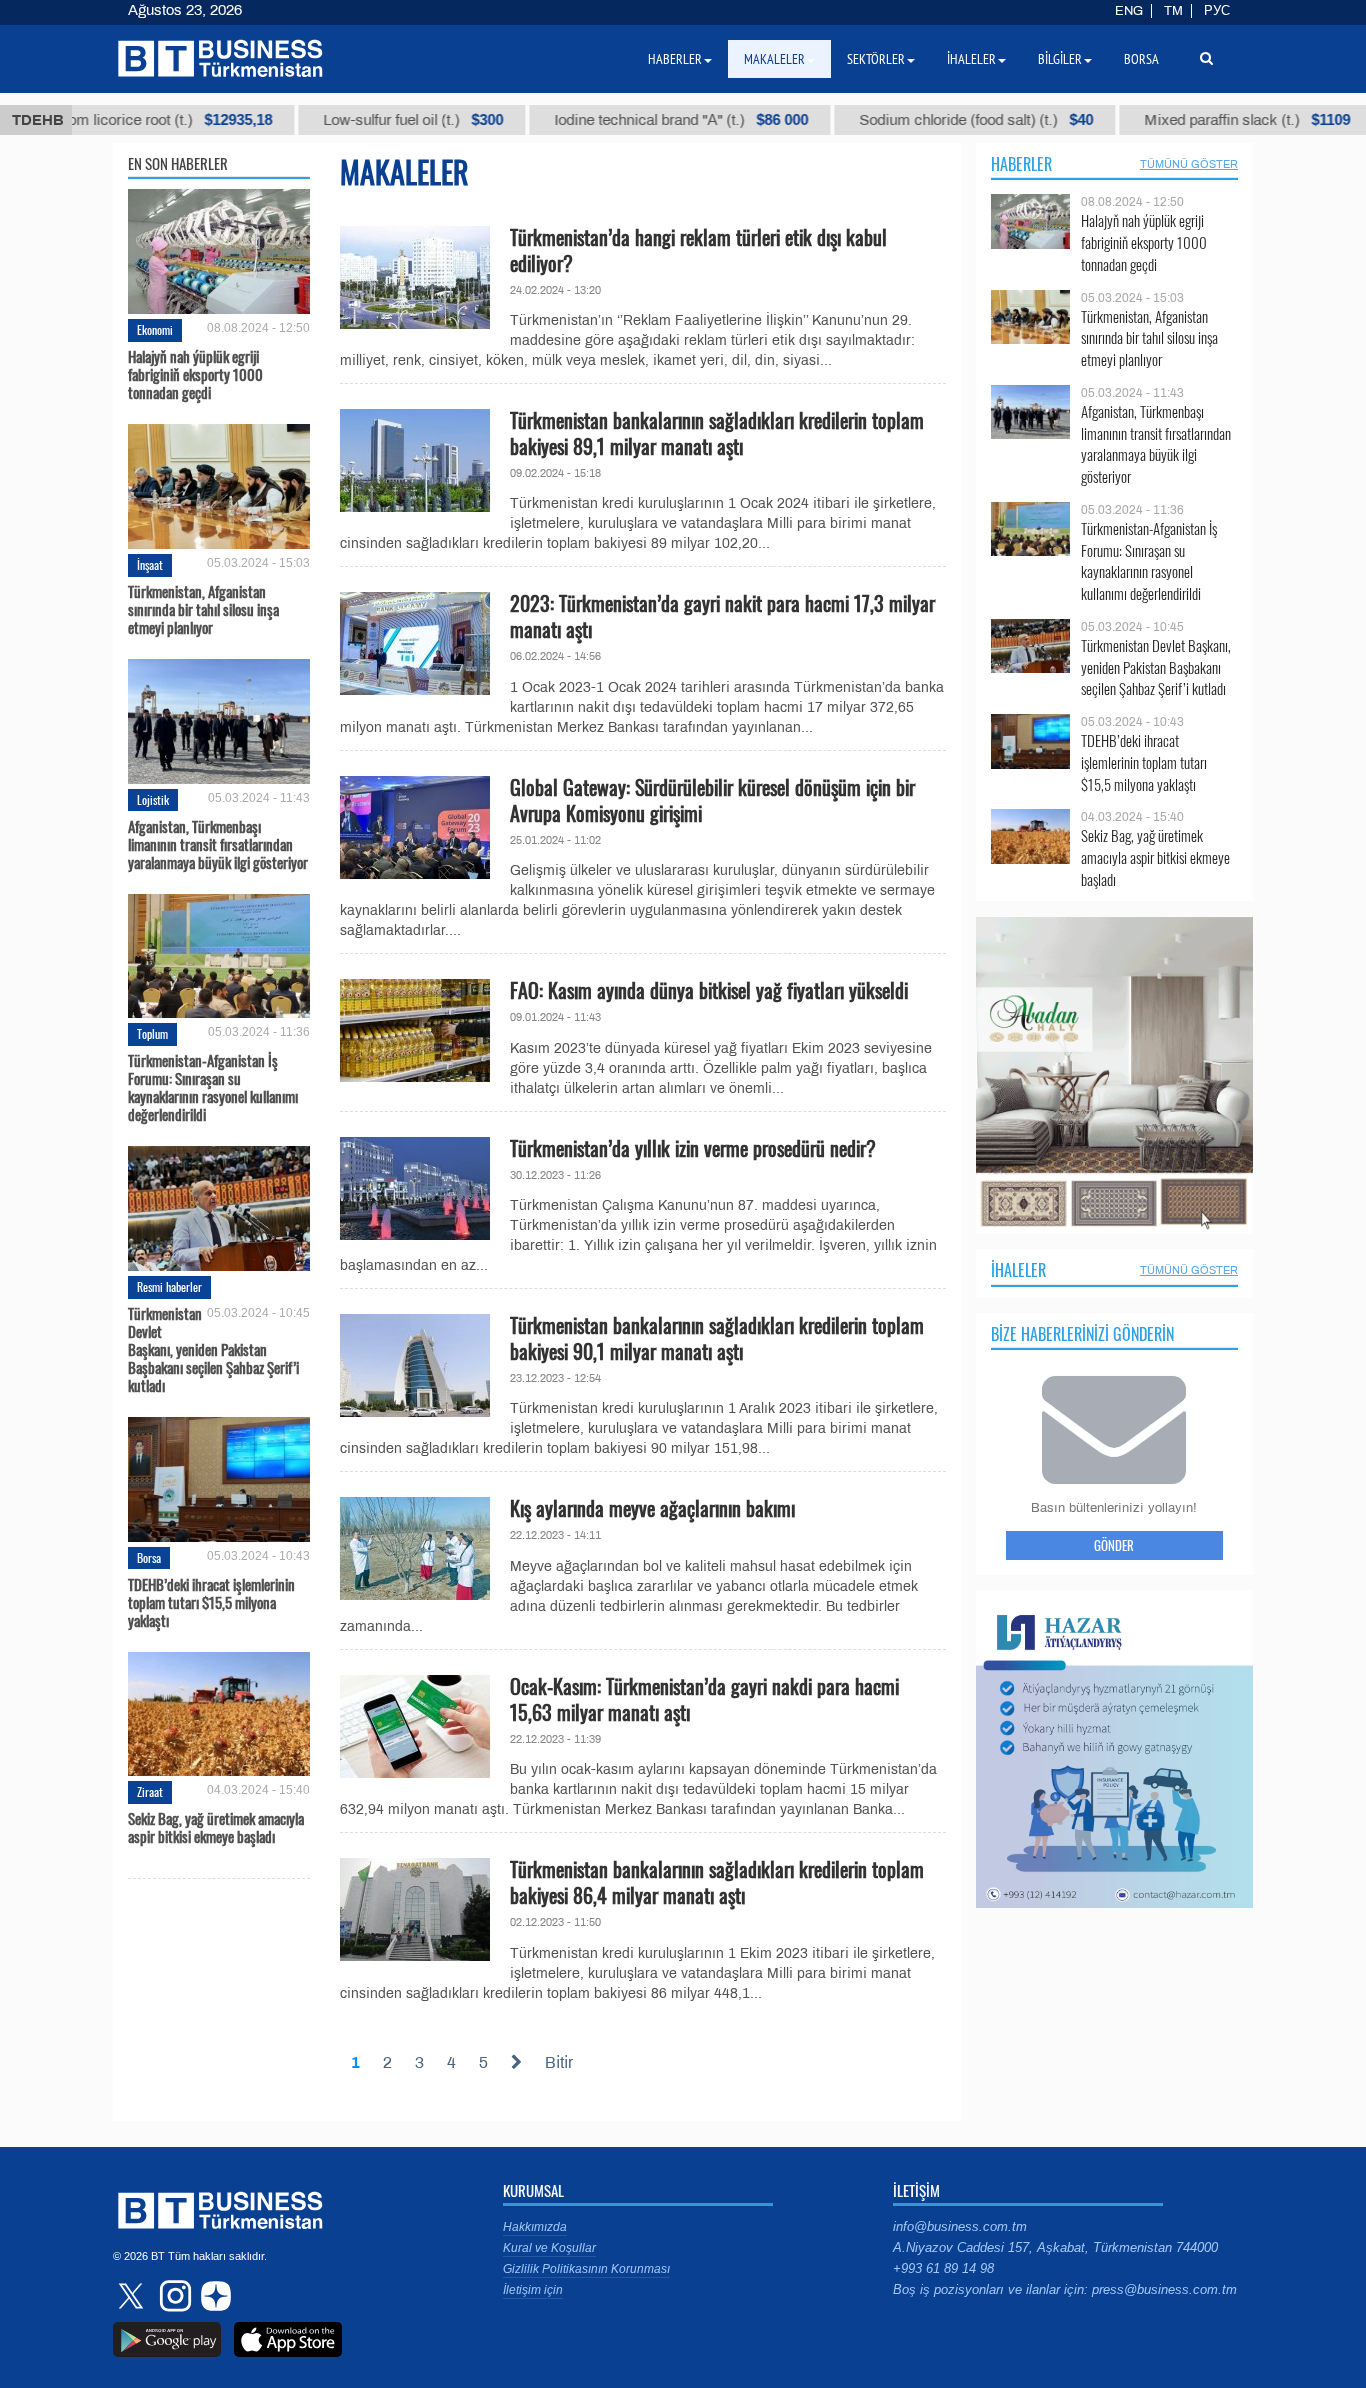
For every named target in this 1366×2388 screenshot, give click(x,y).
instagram (173, 2296)
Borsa (149, 1557)
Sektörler (876, 59)
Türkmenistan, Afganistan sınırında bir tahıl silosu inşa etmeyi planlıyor (203, 609)
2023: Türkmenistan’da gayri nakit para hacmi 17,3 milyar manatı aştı (722, 616)
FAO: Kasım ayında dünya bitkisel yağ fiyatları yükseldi (709, 990)
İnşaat (150, 564)
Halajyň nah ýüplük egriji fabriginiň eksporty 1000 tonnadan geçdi (195, 374)
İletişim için (533, 2290)
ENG (1129, 11)
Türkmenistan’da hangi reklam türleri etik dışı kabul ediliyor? (698, 250)
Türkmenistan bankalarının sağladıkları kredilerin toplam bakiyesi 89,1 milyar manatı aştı (717, 433)
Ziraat (150, 1791)
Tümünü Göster (1189, 164)
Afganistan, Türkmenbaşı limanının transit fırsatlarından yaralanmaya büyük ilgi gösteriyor (218, 844)
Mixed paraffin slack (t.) (1153, 120)
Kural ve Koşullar (549, 2248)
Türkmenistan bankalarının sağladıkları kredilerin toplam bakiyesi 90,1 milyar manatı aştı (717, 1338)
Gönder (1114, 1545)
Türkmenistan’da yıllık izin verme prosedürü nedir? (693, 1148)
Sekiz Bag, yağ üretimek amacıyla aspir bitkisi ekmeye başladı (216, 1827)
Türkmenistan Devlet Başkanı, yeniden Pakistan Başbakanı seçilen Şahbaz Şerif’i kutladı (213, 1349)
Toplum (152, 1033)
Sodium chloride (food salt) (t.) (882, 120)
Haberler (1021, 164)
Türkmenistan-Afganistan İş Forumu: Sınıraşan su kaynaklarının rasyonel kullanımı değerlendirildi (213, 1087)
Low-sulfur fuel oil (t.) (319, 120)
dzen (213, 2296)
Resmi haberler (169, 1286)
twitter (133, 2296)
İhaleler (1018, 1270)
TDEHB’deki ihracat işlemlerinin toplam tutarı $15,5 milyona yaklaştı (211, 1602)
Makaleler (774, 59)
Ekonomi (155, 329)
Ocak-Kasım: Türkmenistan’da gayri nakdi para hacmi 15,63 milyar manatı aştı (704, 1699)
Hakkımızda (535, 2227)
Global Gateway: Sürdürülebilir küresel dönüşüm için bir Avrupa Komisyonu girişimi (712, 800)
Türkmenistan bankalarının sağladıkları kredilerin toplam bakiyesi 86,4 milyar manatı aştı (717, 1882)
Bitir (559, 2062)
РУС (1217, 11)
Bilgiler (1060, 59)
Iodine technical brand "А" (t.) (587, 120)
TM (1173, 11)
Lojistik (153, 799)
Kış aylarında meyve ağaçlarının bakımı (652, 1508)
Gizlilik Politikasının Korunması (586, 2269)
